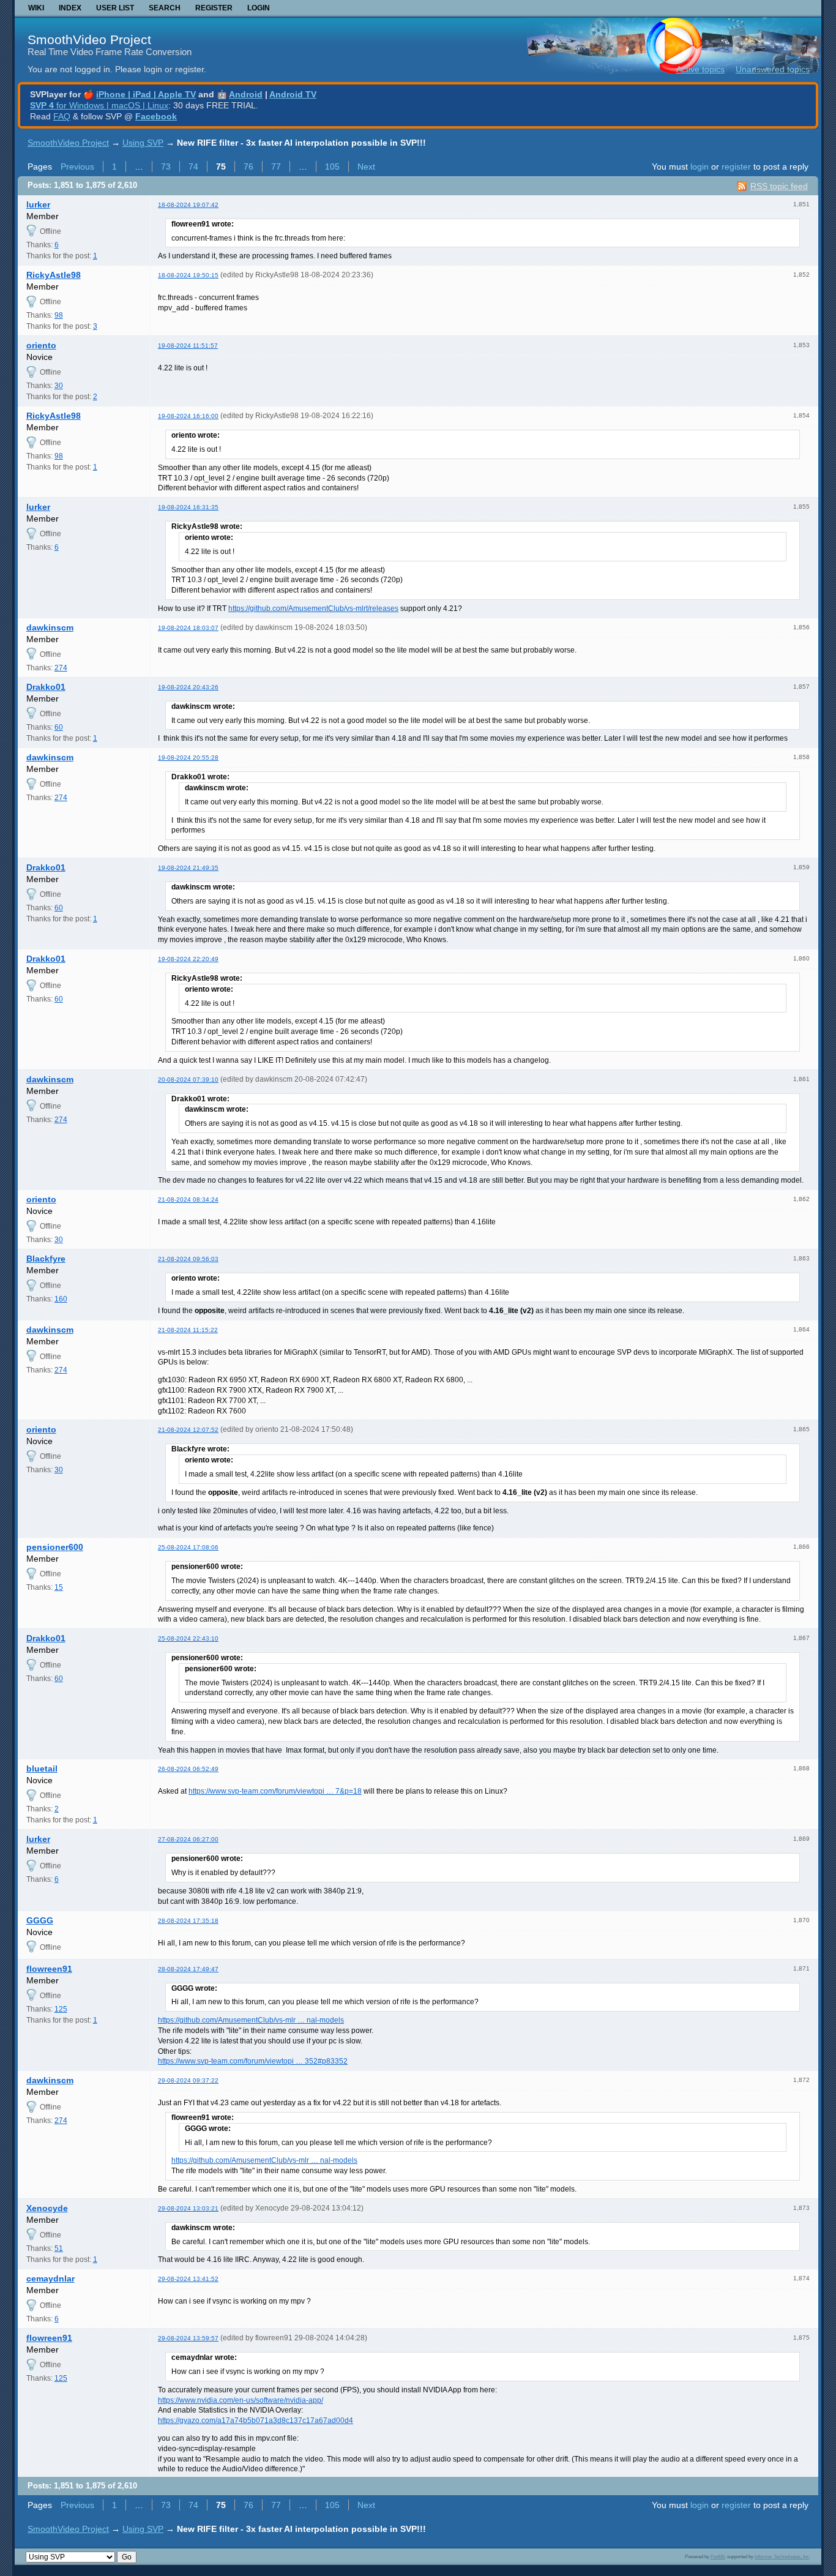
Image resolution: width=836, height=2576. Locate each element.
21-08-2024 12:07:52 (188, 1430)
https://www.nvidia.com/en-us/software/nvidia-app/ (241, 2400)
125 (61, 2009)
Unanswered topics (773, 69)
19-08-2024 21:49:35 (188, 868)
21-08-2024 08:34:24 (188, 1200)
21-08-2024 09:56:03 (188, 1259)
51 (59, 2248)
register (736, 167)
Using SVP (143, 143)
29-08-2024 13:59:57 (188, 2338)
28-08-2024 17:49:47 (188, 1969)
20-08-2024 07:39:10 (188, 1080)
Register (214, 8)
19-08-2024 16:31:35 (188, 507)
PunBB (718, 2556)
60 (59, 727)
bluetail (42, 1769)
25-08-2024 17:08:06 (188, 1547)
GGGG (40, 1920)
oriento (41, 345)
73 (166, 167)
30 (59, 386)
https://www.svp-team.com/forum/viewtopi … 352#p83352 (253, 2061)
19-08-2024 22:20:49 (188, 959)
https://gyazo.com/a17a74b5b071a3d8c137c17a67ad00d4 (256, 2421)
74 (193, 167)
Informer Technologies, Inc (782, 2556)
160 (61, 1299)
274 (61, 668)
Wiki (36, 8)
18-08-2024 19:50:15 (188, 275)
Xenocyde (47, 2208)
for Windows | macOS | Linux (99, 105)
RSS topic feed (779, 186)
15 (59, 1587)
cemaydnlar (50, 2278)
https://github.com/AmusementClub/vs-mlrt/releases (313, 608)
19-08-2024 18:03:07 (188, 628)
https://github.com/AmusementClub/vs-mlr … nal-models (251, 2020)
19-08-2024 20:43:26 (188, 687)
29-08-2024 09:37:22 (188, 2080)
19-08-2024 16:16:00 (188, 416)
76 (248, 167)
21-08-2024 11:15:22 (188, 1330)
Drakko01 (46, 687)
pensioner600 (55, 1547)
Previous (77, 167)
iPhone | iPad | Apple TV (146, 94)
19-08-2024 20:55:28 (188, 758)
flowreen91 (49, 1969)
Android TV (293, 94)
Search (165, 8)
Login (259, 8)
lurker (38, 204)
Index (70, 8)
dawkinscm (50, 627)
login (700, 167)
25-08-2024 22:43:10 (188, 1638)
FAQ (62, 116)
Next (366, 167)
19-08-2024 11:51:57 (188, 346)
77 (276, 167)
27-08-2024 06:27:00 (188, 1839)
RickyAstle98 (54, 275)
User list (115, 8)
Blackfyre (46, 1259)
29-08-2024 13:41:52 (188, 2279)
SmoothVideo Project (89, 39)
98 (59, 315)
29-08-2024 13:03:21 (188, 2208)
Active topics (700, 69)
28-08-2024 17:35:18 (188, 1921)
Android (246, 94)
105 (332, 167)
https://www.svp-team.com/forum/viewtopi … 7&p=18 (275, 1791)
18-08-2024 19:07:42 (188, 205)
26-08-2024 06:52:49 (188, 1769)
